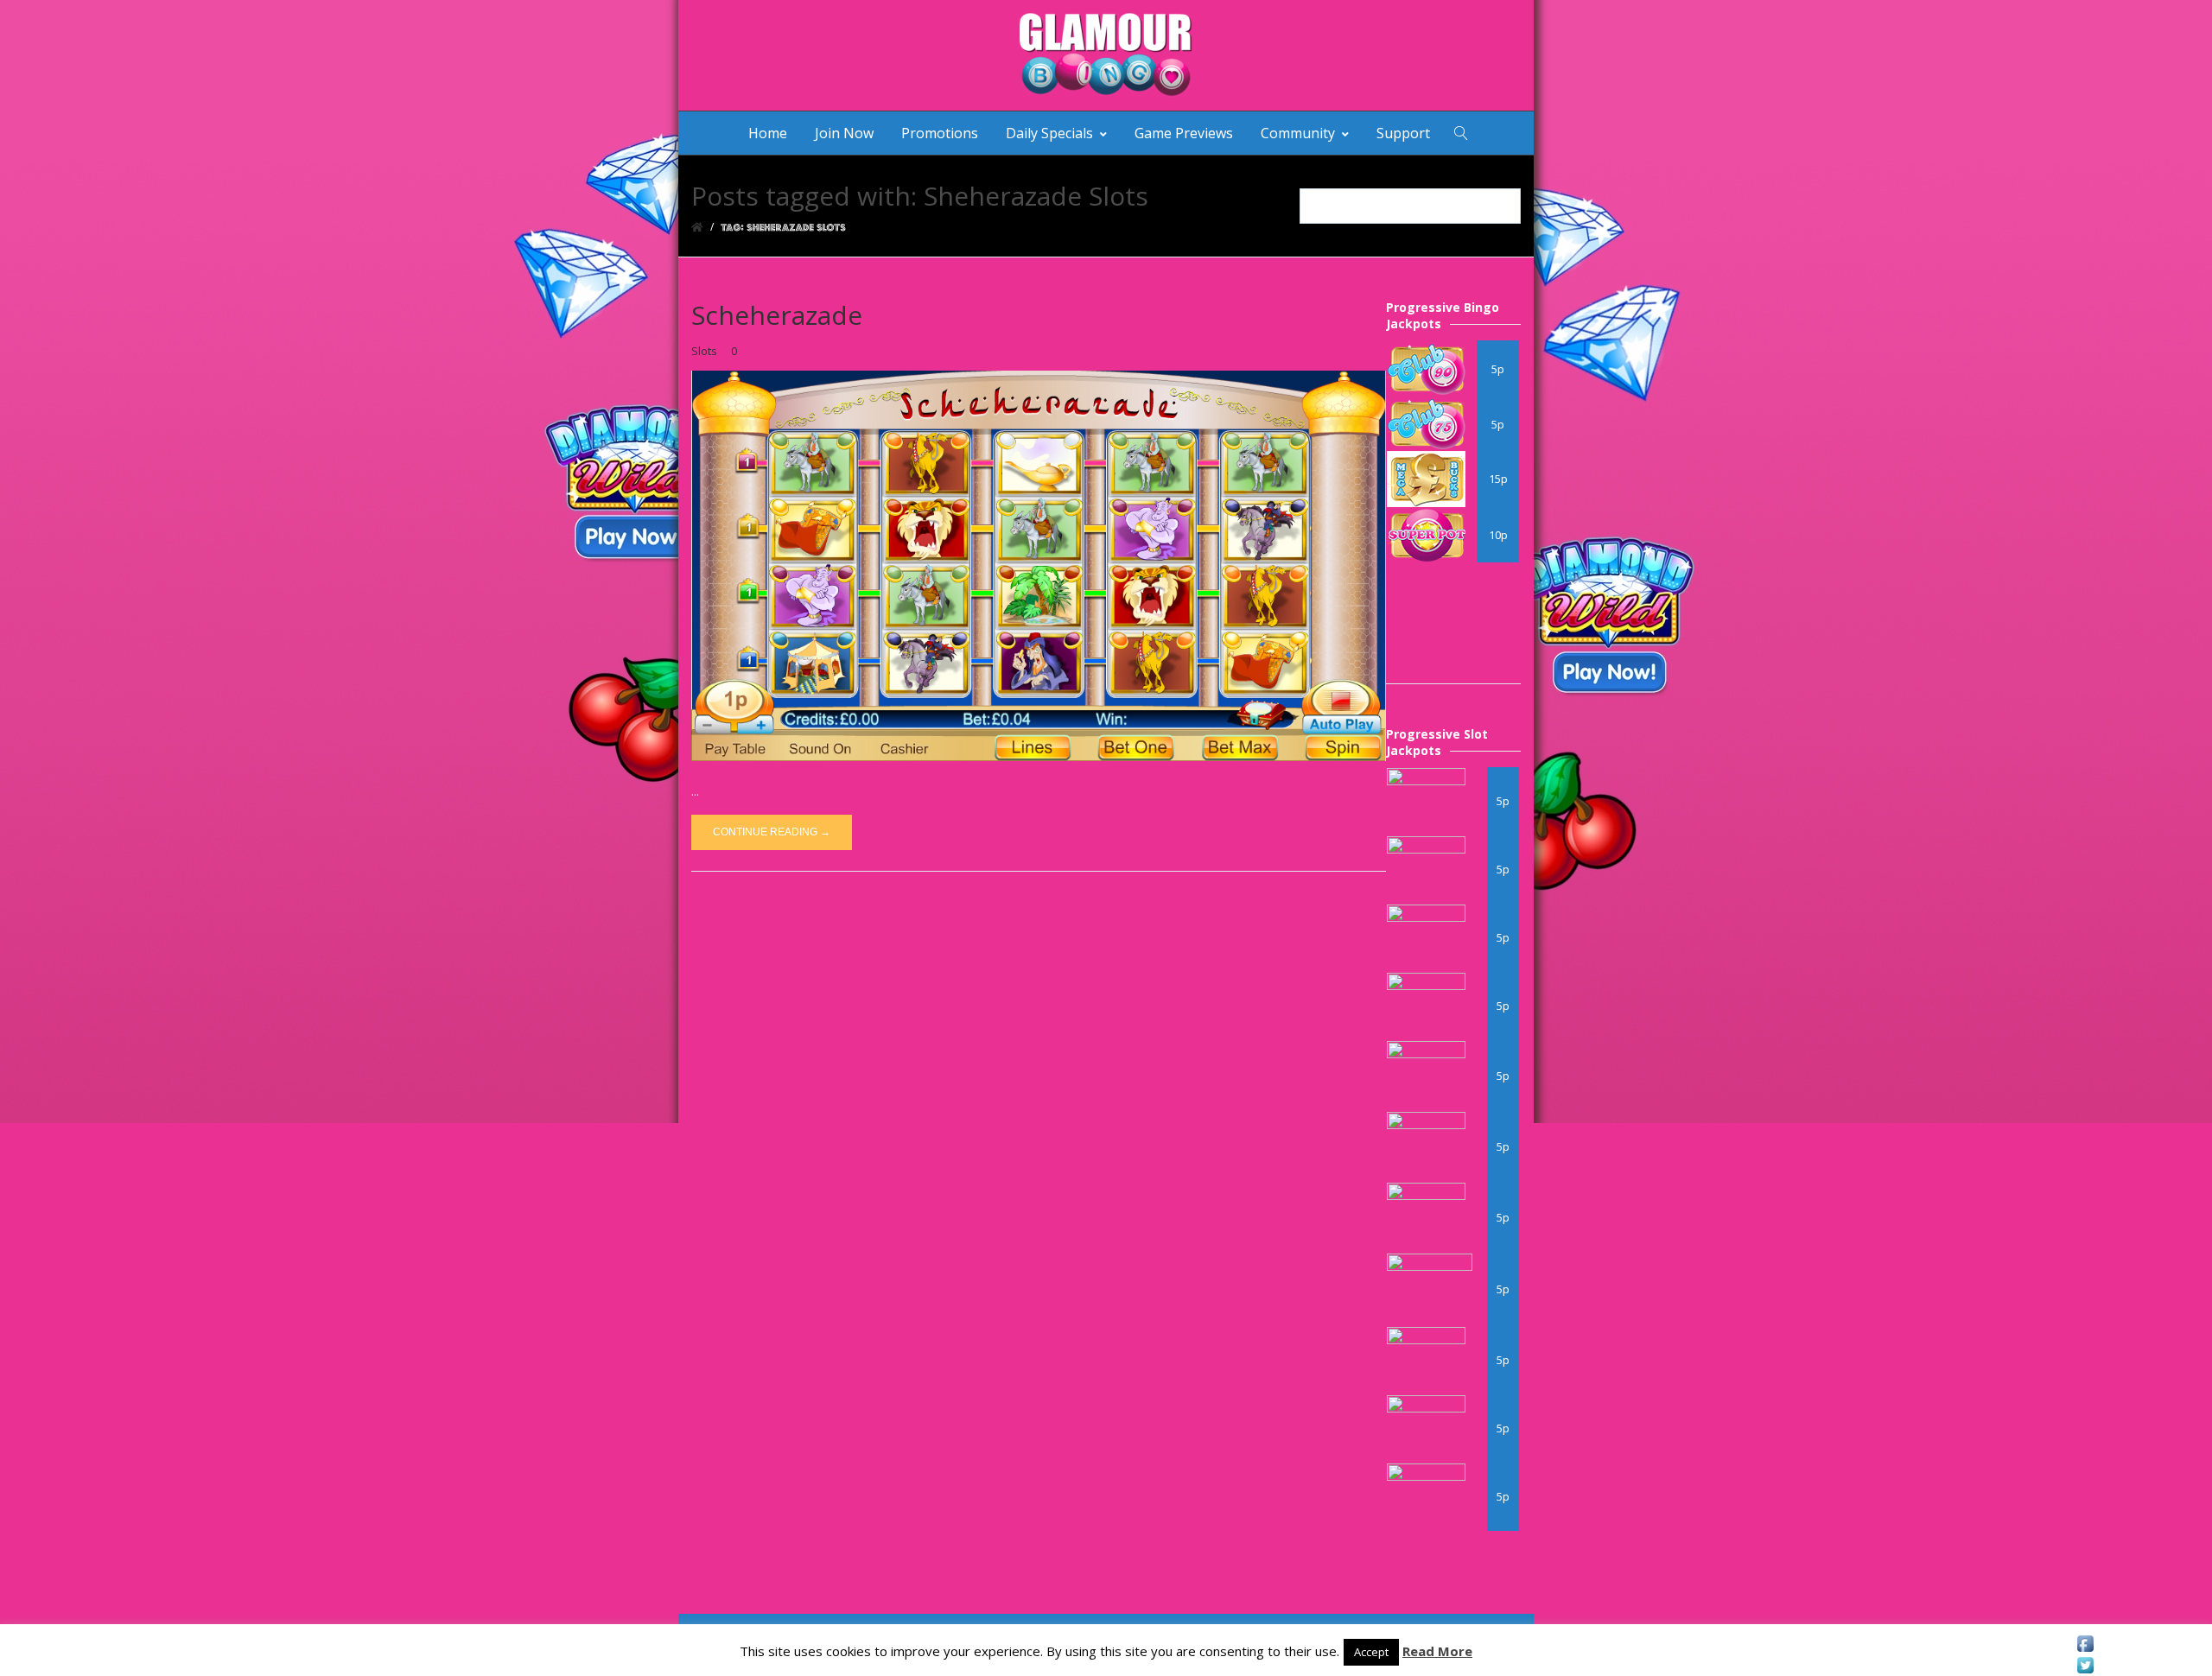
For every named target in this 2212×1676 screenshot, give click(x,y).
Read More (1437, 1651)
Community (1298, 133)
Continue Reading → (772, 832)
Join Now (844, 133)
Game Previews (1184, 133)
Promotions (940, 133)
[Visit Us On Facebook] (2085, 1644)
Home (768, 133)
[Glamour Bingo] (1106, 55)
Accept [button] (1371, 1652)
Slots (704, 351)
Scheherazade (777, 315)
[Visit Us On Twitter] (2085, 1665)
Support (1403, 133)
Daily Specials (1049, 133)
